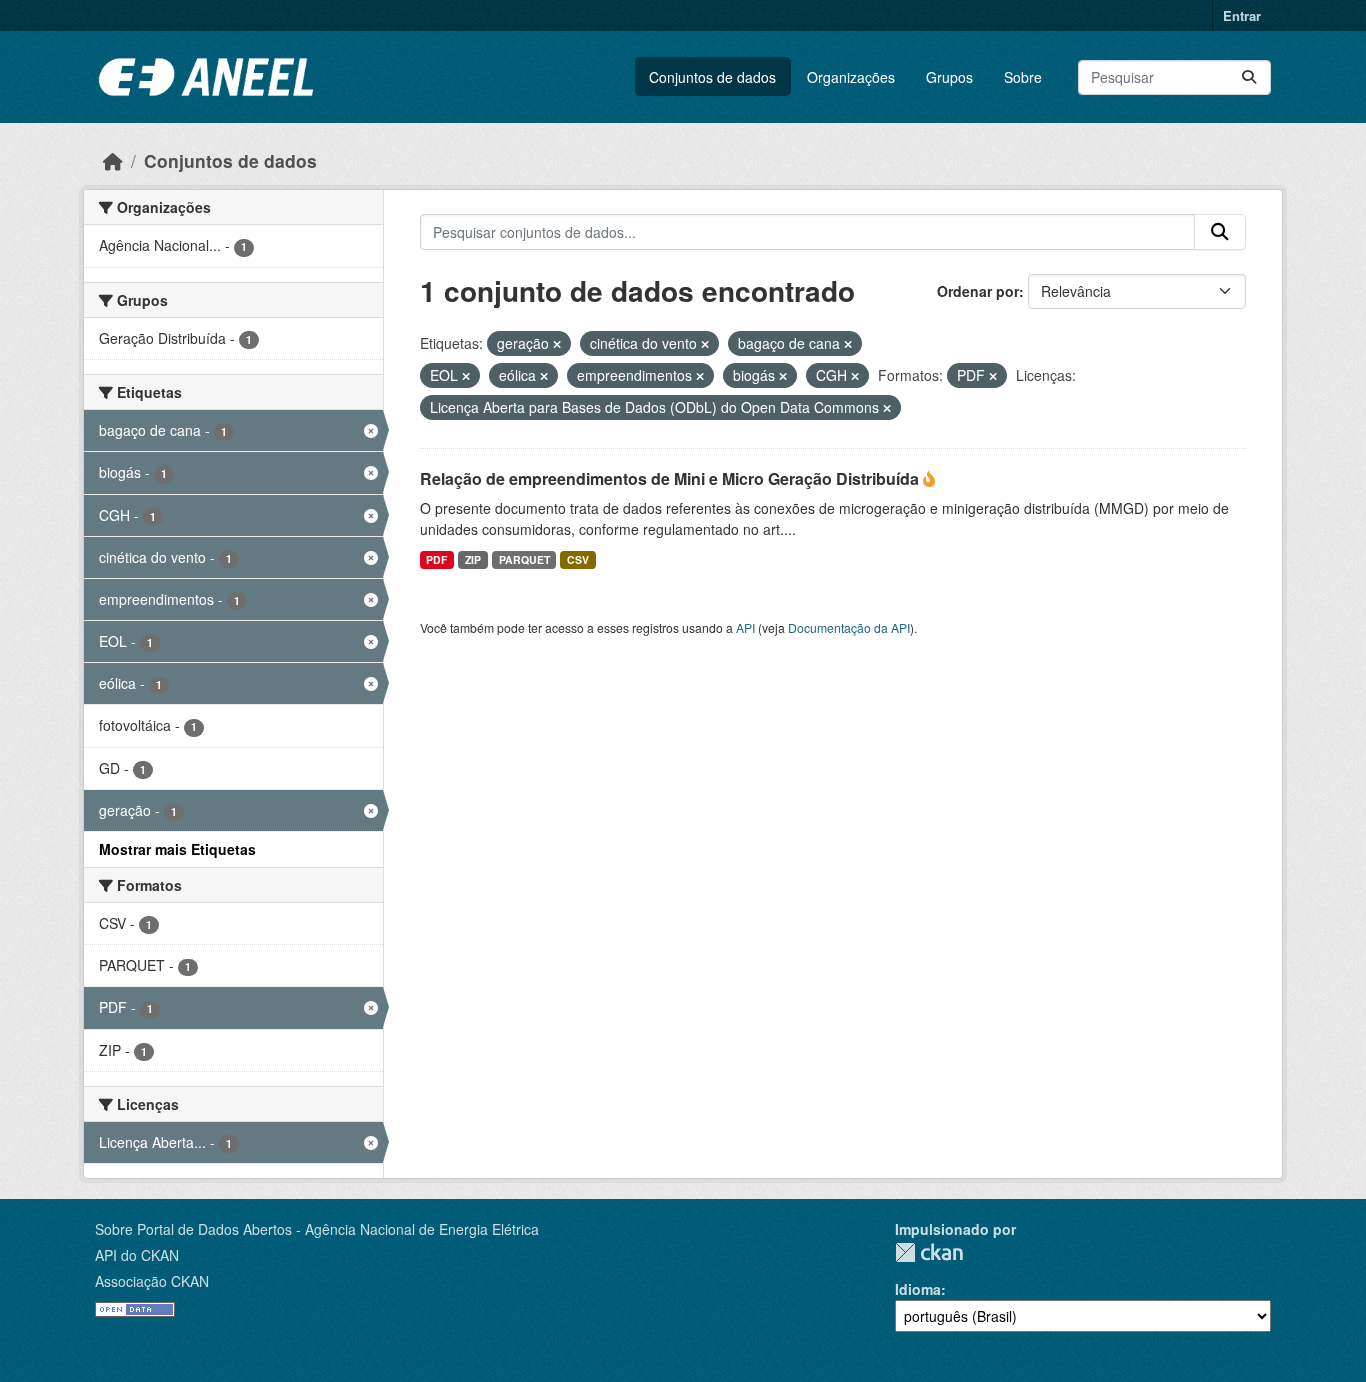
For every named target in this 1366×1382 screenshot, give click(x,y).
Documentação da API (849, 627)
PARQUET (524, 559)
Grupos (949, 77)
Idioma (918, 1289)
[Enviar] (1249, 77)
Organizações (851, 77)
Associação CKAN (152, 1281)
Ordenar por (978, 291)
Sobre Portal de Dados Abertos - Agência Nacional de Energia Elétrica (317, 1229)
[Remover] (557, 344)
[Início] (113, 160)
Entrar (1242, 15)
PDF (436, 559)
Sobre (1023, 77)
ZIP (473, 559)
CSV (578, 559)
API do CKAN (137, 1255)
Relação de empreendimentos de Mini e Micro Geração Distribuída (671, 478)
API (745, 627)
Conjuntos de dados (712, 77)
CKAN (929, 1252)
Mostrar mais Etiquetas (177, 849)
